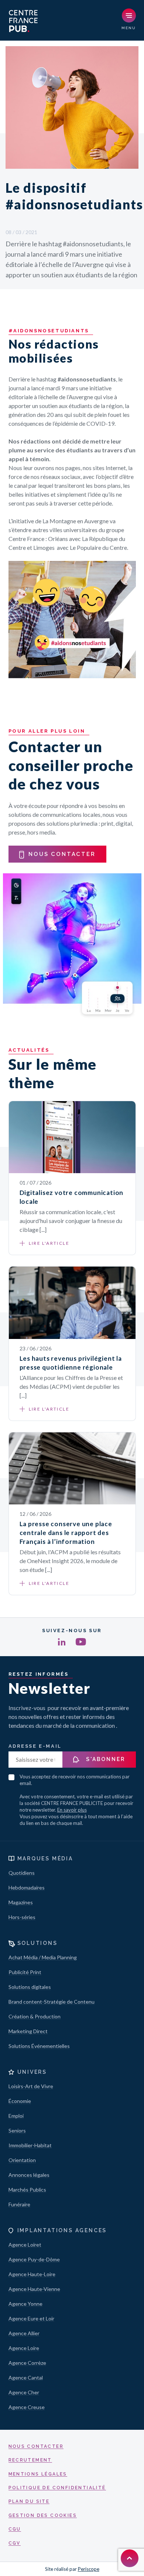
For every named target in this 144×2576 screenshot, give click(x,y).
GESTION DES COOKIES (43, 2515)
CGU (15, 2529)
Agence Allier (24, 2333)
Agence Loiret (25, 2245)
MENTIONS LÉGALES (38, 2474)
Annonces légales (29, 2175)
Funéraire (19, 2204)
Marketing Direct (28, 2031)
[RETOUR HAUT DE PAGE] (130, 2558)
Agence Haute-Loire (32, 2274)
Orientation (22, 2160)
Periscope (89, 2569)
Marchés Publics (27, 2190)
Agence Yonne (25, 2304)
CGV (15, 2543)
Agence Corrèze (27, 2363)
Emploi (16, 2116)
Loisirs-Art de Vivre (31, 2086)
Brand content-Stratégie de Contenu (52, 2002)
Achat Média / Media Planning (43, 1957)
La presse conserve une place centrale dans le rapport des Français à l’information (66, 1533)
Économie (20, 2101)
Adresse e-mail (35, 1746)
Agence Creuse (27, 2407)
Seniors (17, 2130)
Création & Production (35, 2016)
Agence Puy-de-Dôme (34, 2259)
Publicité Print (25, 1972)
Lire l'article (49, 1243)
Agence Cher (24, 2392)
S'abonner (105, 1759)
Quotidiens (22, 1873)
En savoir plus (72, 1810)
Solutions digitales (30, 1987)
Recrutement (30, 2460)
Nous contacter (36, 2446)
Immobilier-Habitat (30, 2145)
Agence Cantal (26, 2378)
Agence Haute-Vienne (34, 2289)
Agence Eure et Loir (31, 2318)
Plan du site (29, 2501)
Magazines (21, 1902)
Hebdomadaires (27, 1888)
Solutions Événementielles (39, 2046)
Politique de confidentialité (57, 2488)
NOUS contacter (62, 854)
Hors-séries (22, 1917)
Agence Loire (24, 2348)
